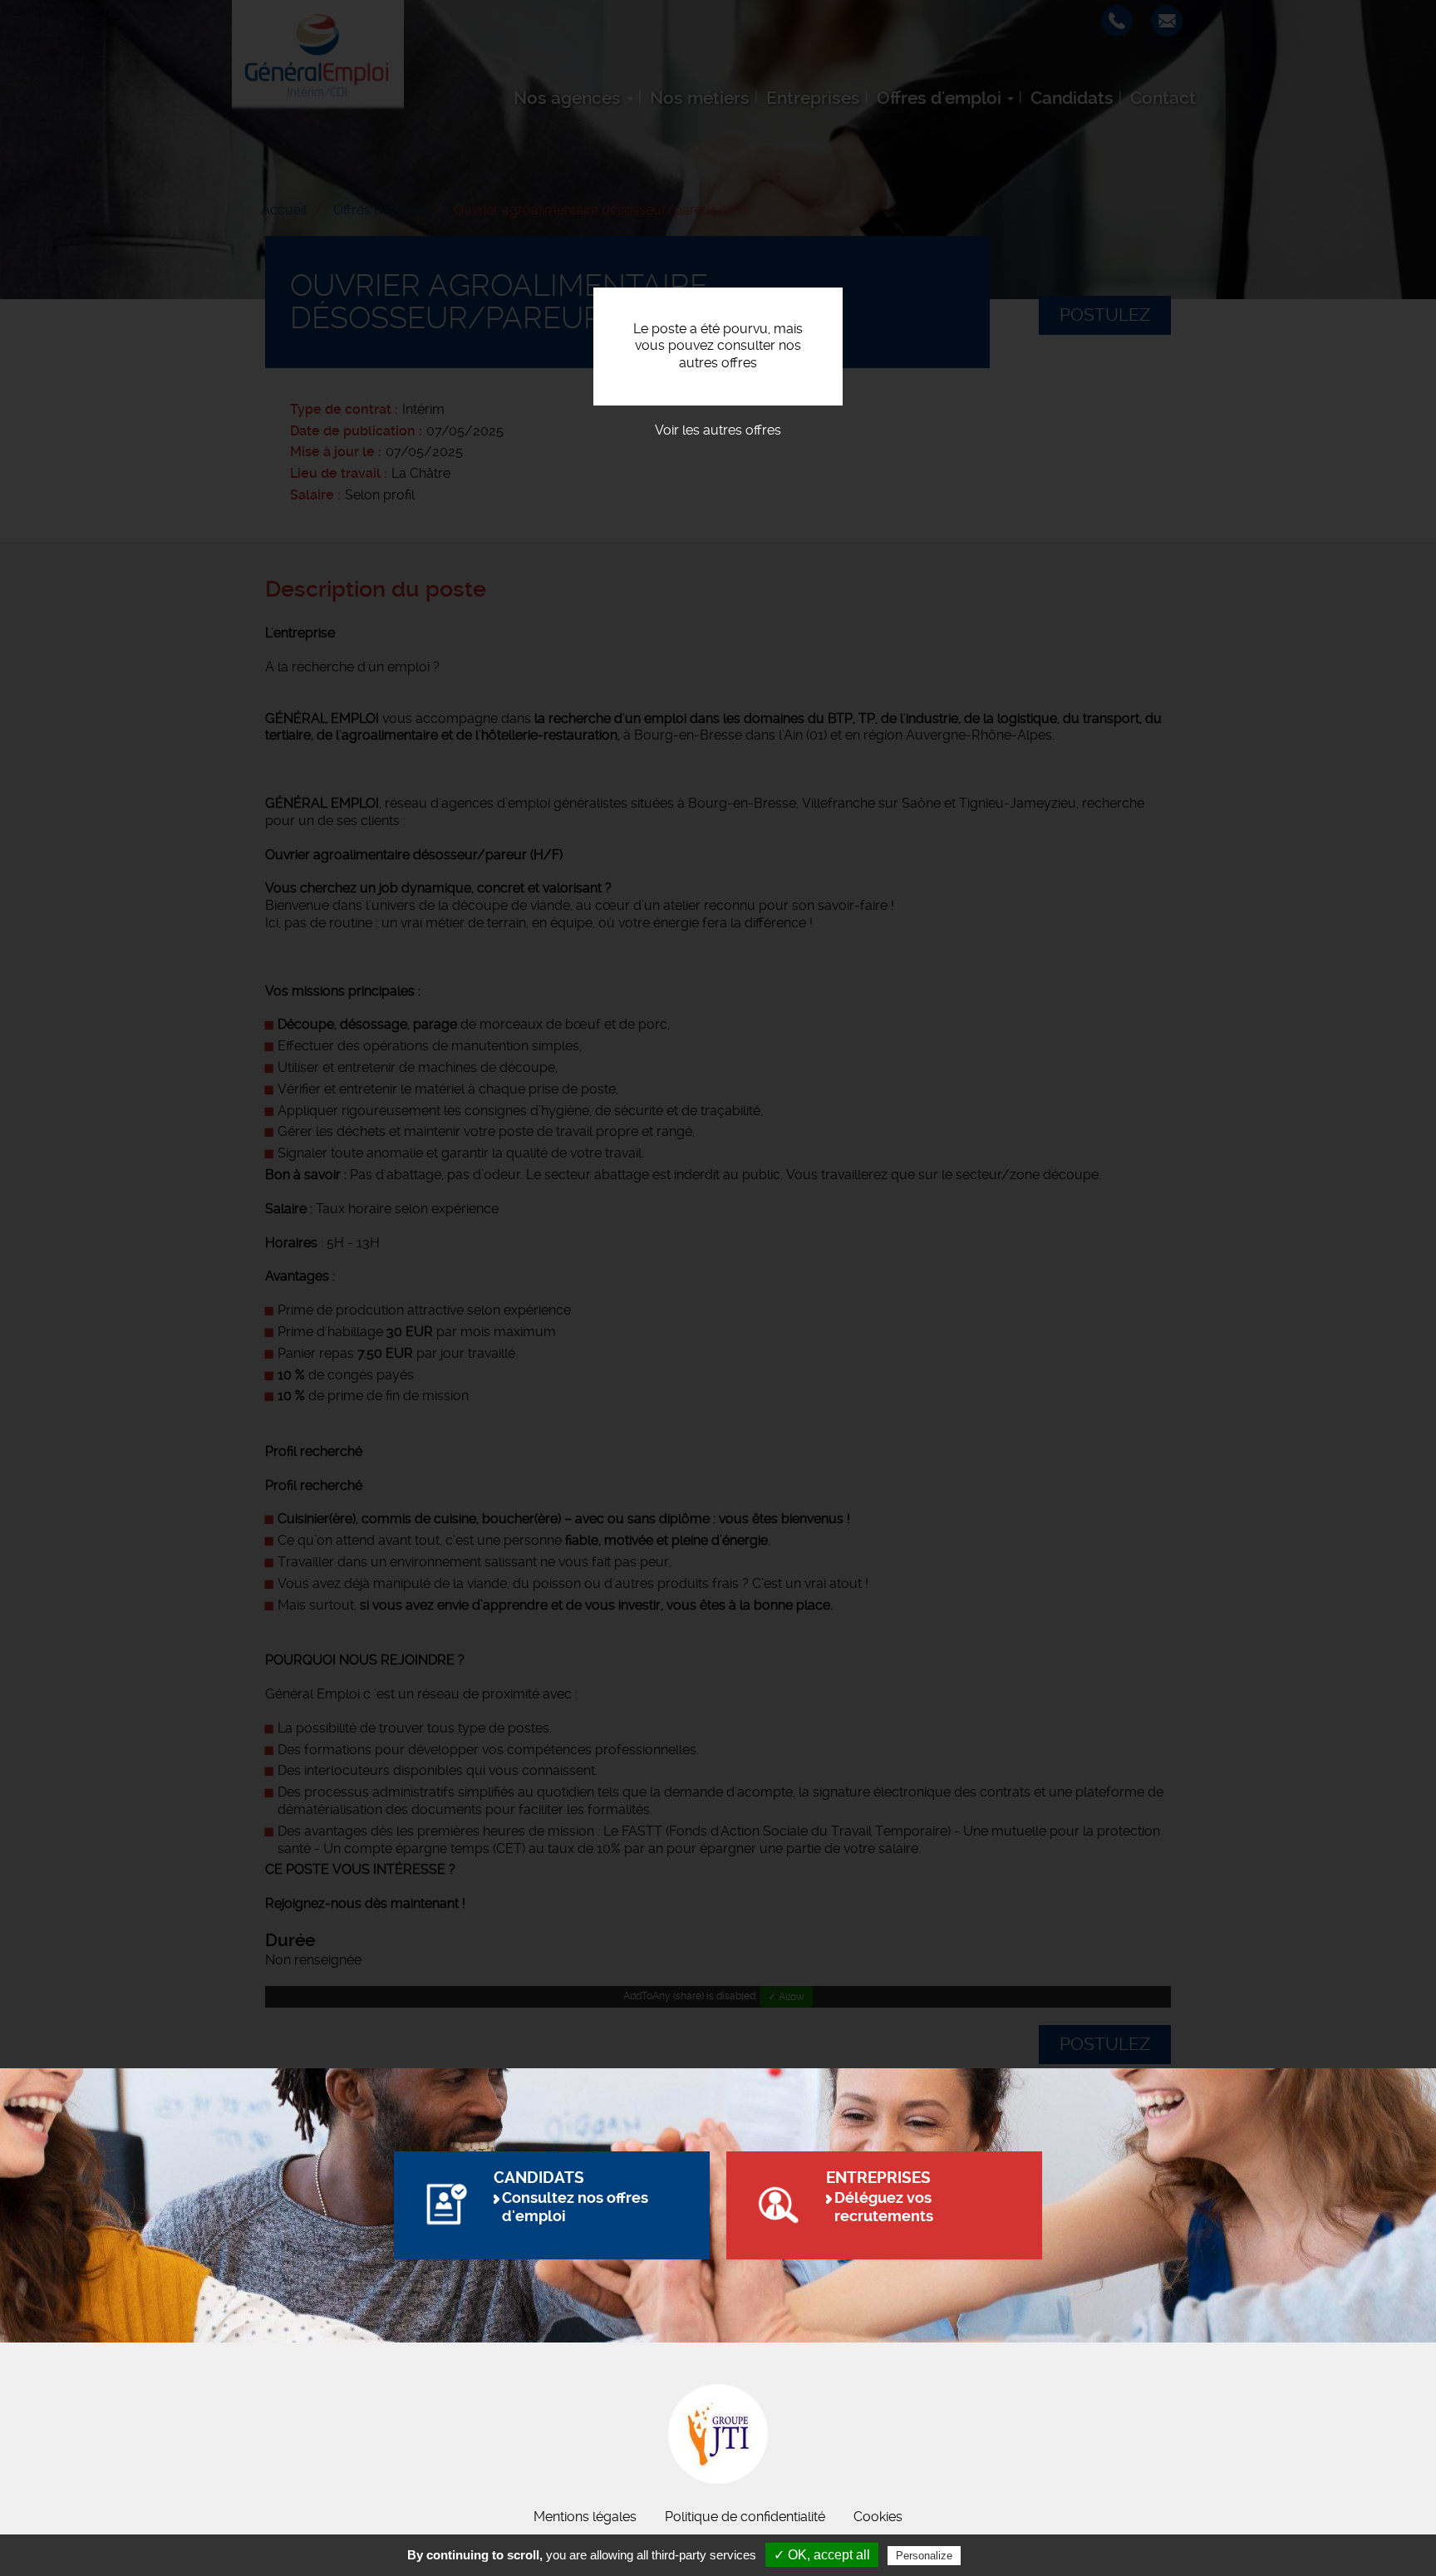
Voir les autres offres (718, 430)
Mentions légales (585, 2517)
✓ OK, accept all (822, 2555)
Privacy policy (1005, 2555)
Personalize (924, 2556)
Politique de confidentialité (745, 2517)
